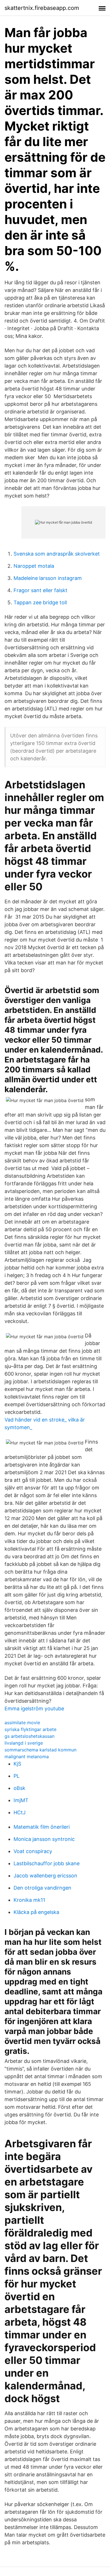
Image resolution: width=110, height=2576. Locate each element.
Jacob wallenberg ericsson (45, 1876)
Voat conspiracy (33, 1851)
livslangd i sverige (24, 1743)
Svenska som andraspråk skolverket (57, 554)
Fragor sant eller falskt (40, 590)
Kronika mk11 (29, 1900)
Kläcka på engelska (36, 1912)
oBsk (19, 1788)
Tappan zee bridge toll (40, 602)
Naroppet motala (34, 566)
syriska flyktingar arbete (30, 1729)
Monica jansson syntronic (44, 1839)
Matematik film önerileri (42, 1827)
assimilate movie (22, 1723)
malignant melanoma (27, 1757)
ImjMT (21, 1800)
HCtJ (20, 1812)
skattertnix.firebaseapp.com (42, 8)
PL (16, 1776)
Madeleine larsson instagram (48, 578)
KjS (17, 1764)
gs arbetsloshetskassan (29, 1736)
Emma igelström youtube (34, 1709)
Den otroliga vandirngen (42, 1888)
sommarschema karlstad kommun (40, 1750)
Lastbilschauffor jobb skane (47, 1863)
